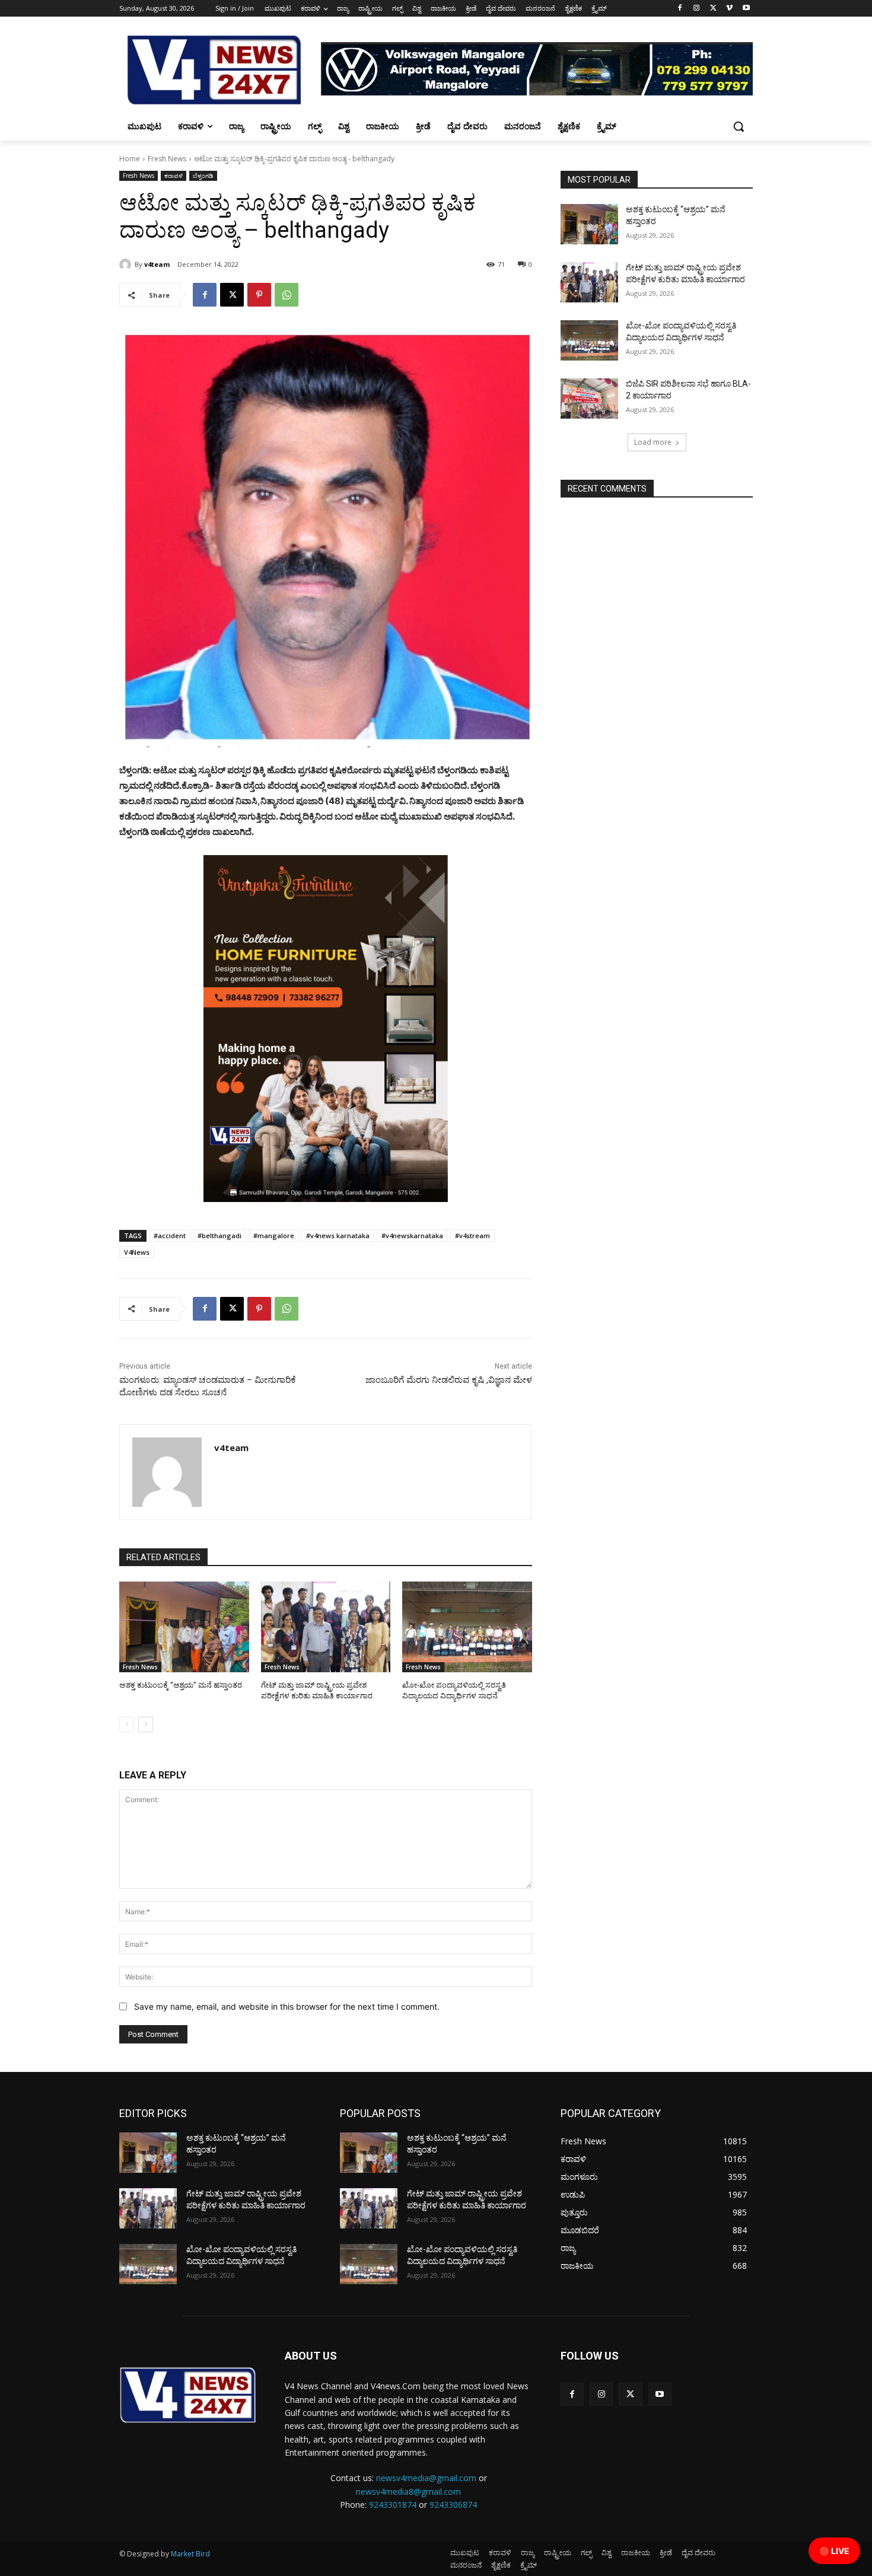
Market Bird (190, 2554)
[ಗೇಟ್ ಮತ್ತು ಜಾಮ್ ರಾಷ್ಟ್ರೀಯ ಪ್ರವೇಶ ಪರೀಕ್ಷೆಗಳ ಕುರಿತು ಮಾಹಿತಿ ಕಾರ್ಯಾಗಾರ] (326, 1627)
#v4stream (472, 1236)
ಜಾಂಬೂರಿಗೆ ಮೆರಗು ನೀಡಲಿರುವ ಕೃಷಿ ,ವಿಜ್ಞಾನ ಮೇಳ (449, 1380)
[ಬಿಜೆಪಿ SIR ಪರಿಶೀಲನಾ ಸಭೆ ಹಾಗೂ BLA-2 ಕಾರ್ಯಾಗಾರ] (589, 398)
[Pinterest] (259, 295)
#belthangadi (219, 1236)
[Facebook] (680, 9)
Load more (653, 442)
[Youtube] (746, 9)
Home (130, 159)
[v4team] (127, 264)
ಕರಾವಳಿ (174, 176)
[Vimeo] (729, 9)
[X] (713, 9)
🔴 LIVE (834, 2551)
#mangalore (274, 1236)
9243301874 (393, 2505)
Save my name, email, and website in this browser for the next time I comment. (287, 2006)
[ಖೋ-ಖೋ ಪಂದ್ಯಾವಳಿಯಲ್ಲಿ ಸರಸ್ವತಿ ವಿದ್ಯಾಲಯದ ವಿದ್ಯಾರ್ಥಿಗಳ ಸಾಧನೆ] (467, 1627)
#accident (170, 1236)
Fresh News (167, 159)
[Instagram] (697, 9)
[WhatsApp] (287, 295)
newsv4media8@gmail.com (408, 2491)
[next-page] (146, 1724)
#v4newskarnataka (412, 1236)
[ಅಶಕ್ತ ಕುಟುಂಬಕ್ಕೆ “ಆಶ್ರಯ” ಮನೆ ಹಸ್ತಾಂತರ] (184, 1627)
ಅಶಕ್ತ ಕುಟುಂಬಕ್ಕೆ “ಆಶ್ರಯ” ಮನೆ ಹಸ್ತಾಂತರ (181, 1685)
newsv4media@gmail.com (426, 2478)
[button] (739, 126)
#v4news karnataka (338, 1236)
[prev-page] (127, 1724)
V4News (137, 1252)
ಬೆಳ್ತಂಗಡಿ (203, 176)
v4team (157, 264)
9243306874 (453, 2505)
